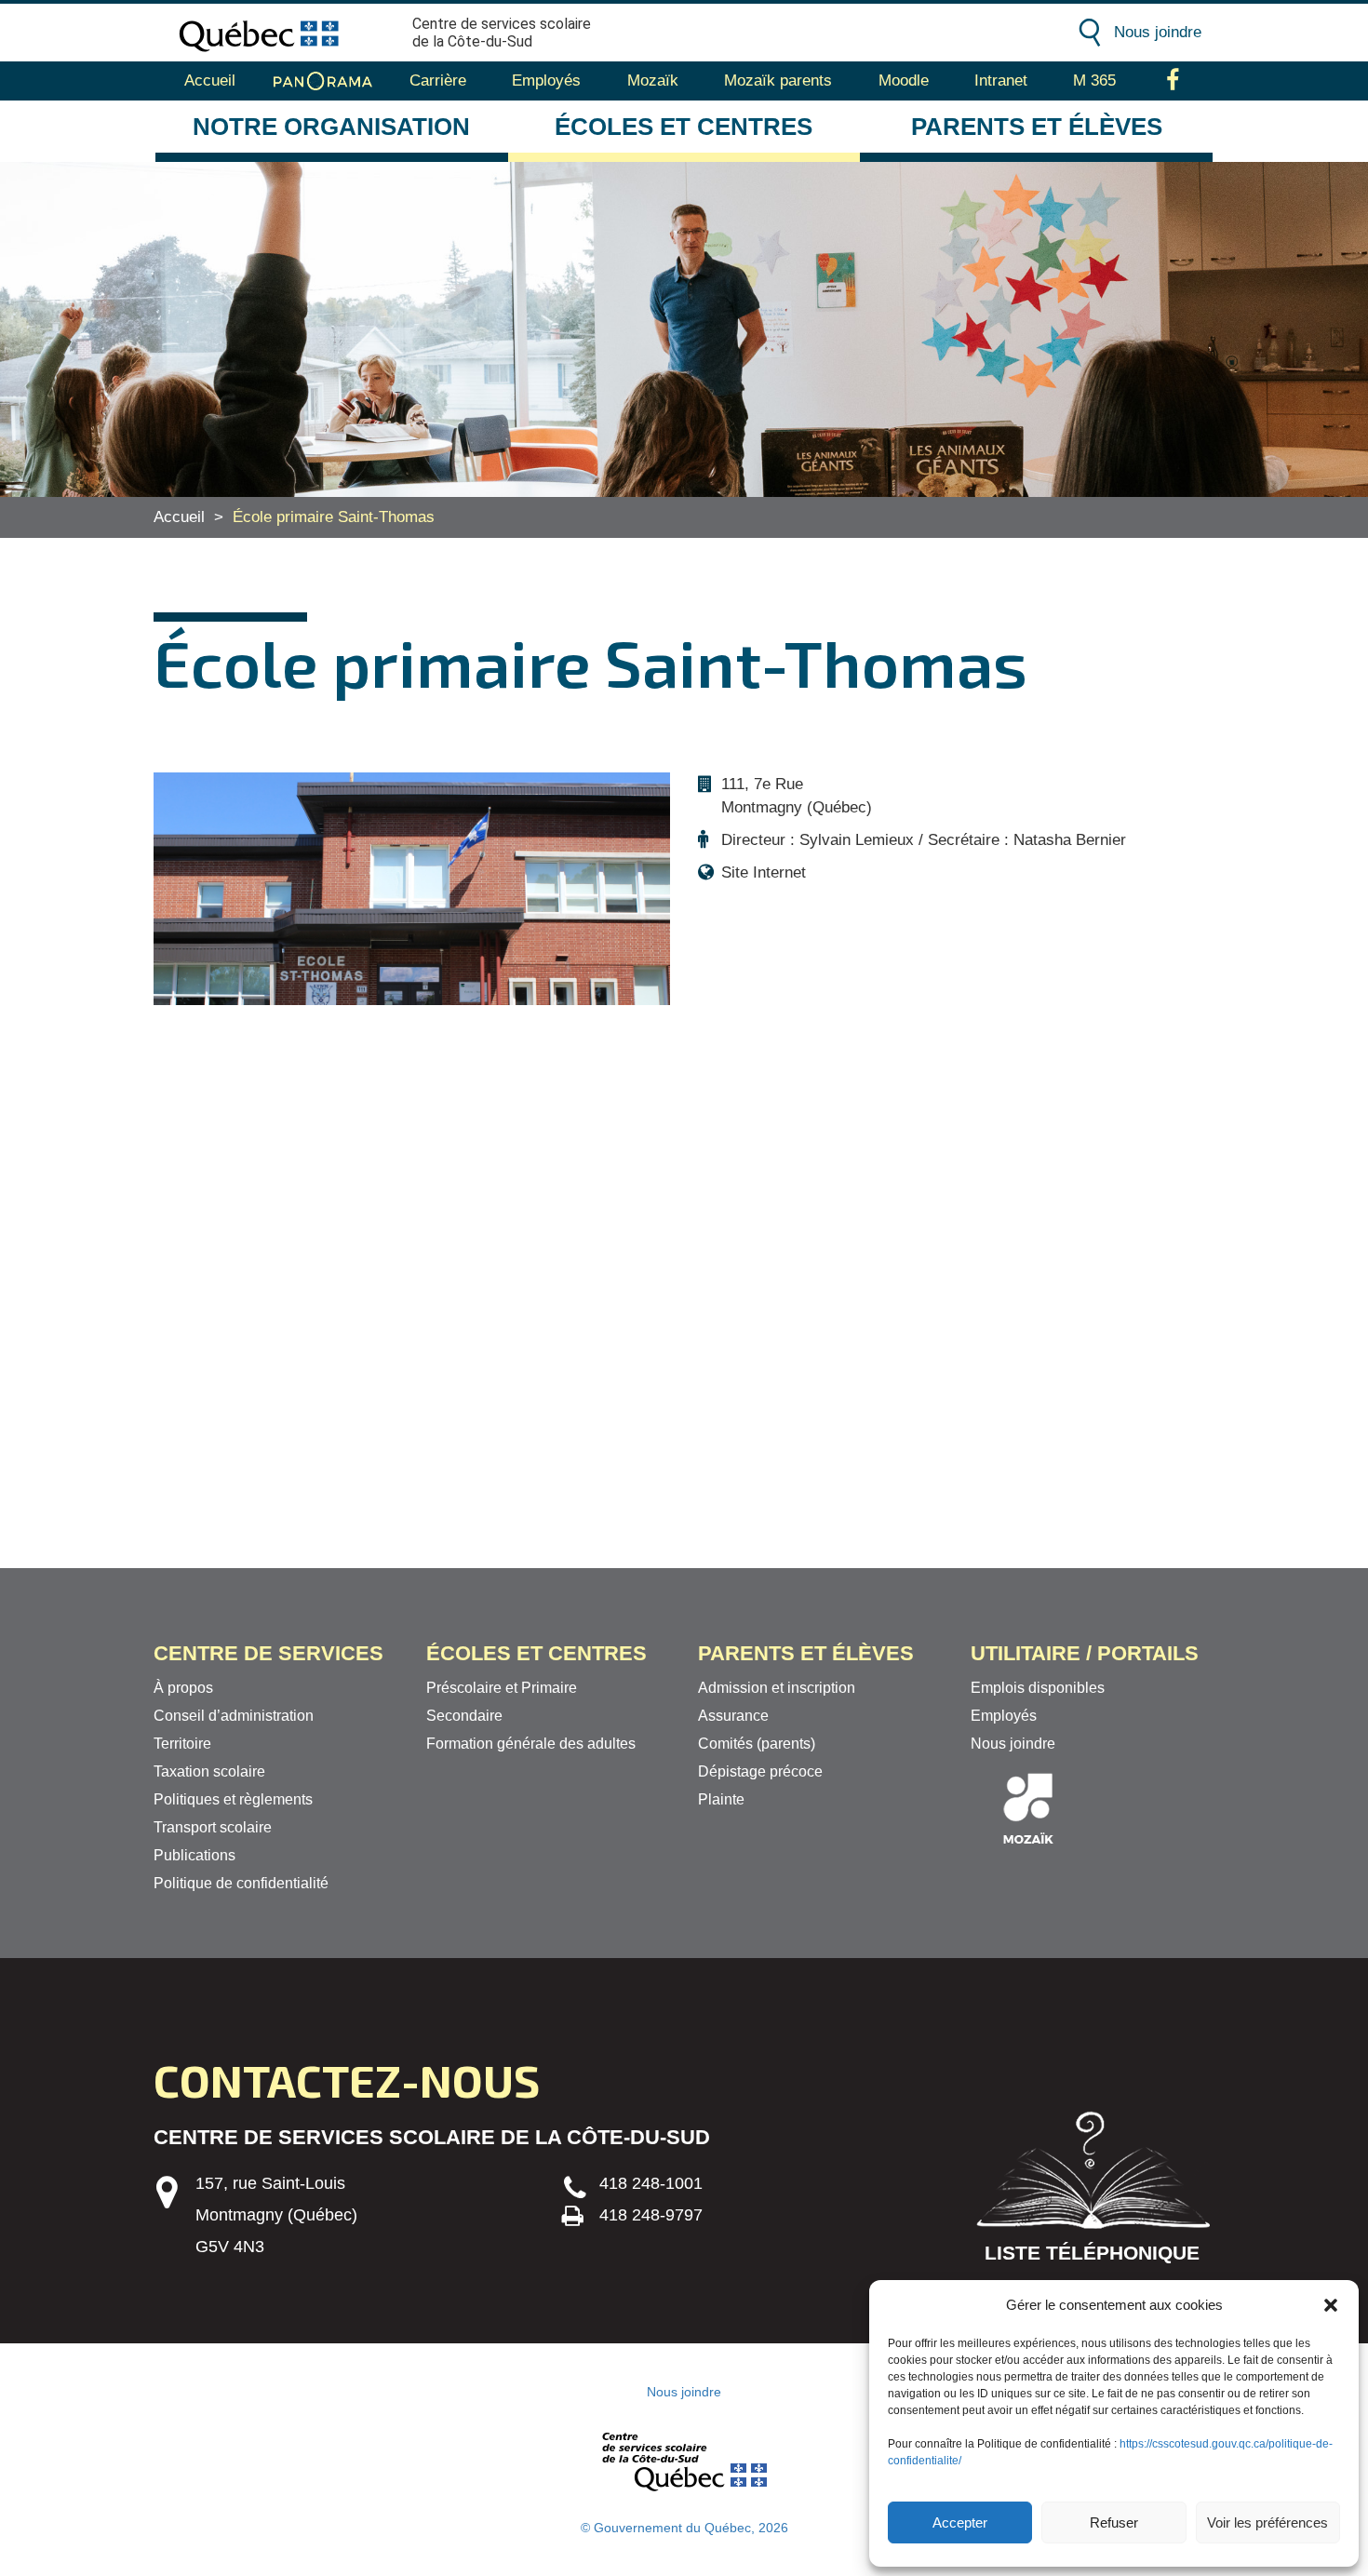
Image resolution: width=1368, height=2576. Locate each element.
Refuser (1114, 2522)
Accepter (960, 2522)
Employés (546, 80)
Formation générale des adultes (531, 1744)
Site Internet (764, 872)
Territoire (182, 1744)
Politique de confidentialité (241, 1883)
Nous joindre (1158, 32)
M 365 (1094, 80)
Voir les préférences (1267, 2522)
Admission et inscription (777, 1688)
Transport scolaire (213, 1827)
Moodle (904, 80)
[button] (1331, 2305)
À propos (183, 1688)
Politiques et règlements (233, 1799)
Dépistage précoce (760, 1771)
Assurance (733, 1716)
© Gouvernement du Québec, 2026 (684, 2528)
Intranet (1001, 80)
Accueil (210, 80)
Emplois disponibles (1038, 1688)
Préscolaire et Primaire (502, 1688)
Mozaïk (653, 80)
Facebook (1173, 81)
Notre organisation (331, 127)
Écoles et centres (684, 127)
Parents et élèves (1037, 127)
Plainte (721, 1799)
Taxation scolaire (209, 1771)
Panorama (323, 81)
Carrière (438, 80)
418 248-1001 (651, 2183)
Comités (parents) (757, 1744)
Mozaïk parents (778, 80)
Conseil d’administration (234, 1716)
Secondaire (464, 1716)
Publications (194, 1855)
